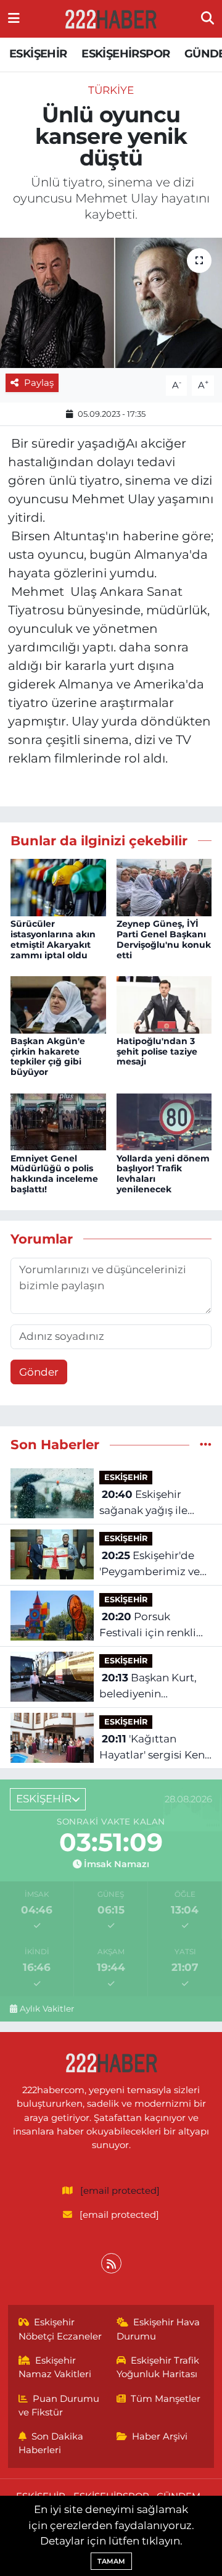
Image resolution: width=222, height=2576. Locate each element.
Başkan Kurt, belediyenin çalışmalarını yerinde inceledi (154, 1687)
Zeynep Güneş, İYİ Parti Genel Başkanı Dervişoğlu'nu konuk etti (164, 939)
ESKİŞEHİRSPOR (125, 54)
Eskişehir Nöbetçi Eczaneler (60, 2329)
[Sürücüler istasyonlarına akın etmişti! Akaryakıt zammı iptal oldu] (58, 887)
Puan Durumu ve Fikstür (59, 2406)
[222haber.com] (110, 19)
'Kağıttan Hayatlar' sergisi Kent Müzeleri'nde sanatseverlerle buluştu (154, 1748)
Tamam (111, 2561)
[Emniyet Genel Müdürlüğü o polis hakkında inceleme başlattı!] (58, 1121)
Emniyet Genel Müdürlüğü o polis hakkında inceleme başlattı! (54, 1174)
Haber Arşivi (160, 2436)
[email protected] (120, 2191)
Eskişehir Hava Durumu (158, 2329)
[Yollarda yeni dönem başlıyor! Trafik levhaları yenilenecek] (164, 1121)
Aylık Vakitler (47, 2009)
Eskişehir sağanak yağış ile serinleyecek (143, 1503)
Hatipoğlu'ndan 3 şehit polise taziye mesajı (157, 1052)
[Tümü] (206, 1444)
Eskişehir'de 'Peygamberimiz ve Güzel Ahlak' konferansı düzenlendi (150, 1564)
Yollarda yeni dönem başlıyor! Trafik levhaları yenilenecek (163, 1174)
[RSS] (111, 2263)
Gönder (39, 1372)
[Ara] (208, 19)
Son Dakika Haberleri (51, 2443)
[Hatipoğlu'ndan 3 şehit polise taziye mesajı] (164, 1004)
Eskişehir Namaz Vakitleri (55, 2367)
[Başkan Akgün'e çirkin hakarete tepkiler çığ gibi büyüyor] (58, 1004)
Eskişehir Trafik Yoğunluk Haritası (158, 2367)
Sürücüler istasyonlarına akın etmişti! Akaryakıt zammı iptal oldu (53, 939)
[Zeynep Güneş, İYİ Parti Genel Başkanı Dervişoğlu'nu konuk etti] (164, 887)
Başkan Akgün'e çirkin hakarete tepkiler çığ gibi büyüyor (48, 1056)
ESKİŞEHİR (38, 54)
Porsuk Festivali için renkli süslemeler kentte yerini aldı (148, 1625)
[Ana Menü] (14, 19)
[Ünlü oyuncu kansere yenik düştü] (111, 303)
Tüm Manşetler (166, 2399)
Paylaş (39, 383)
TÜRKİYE (111, 90)
